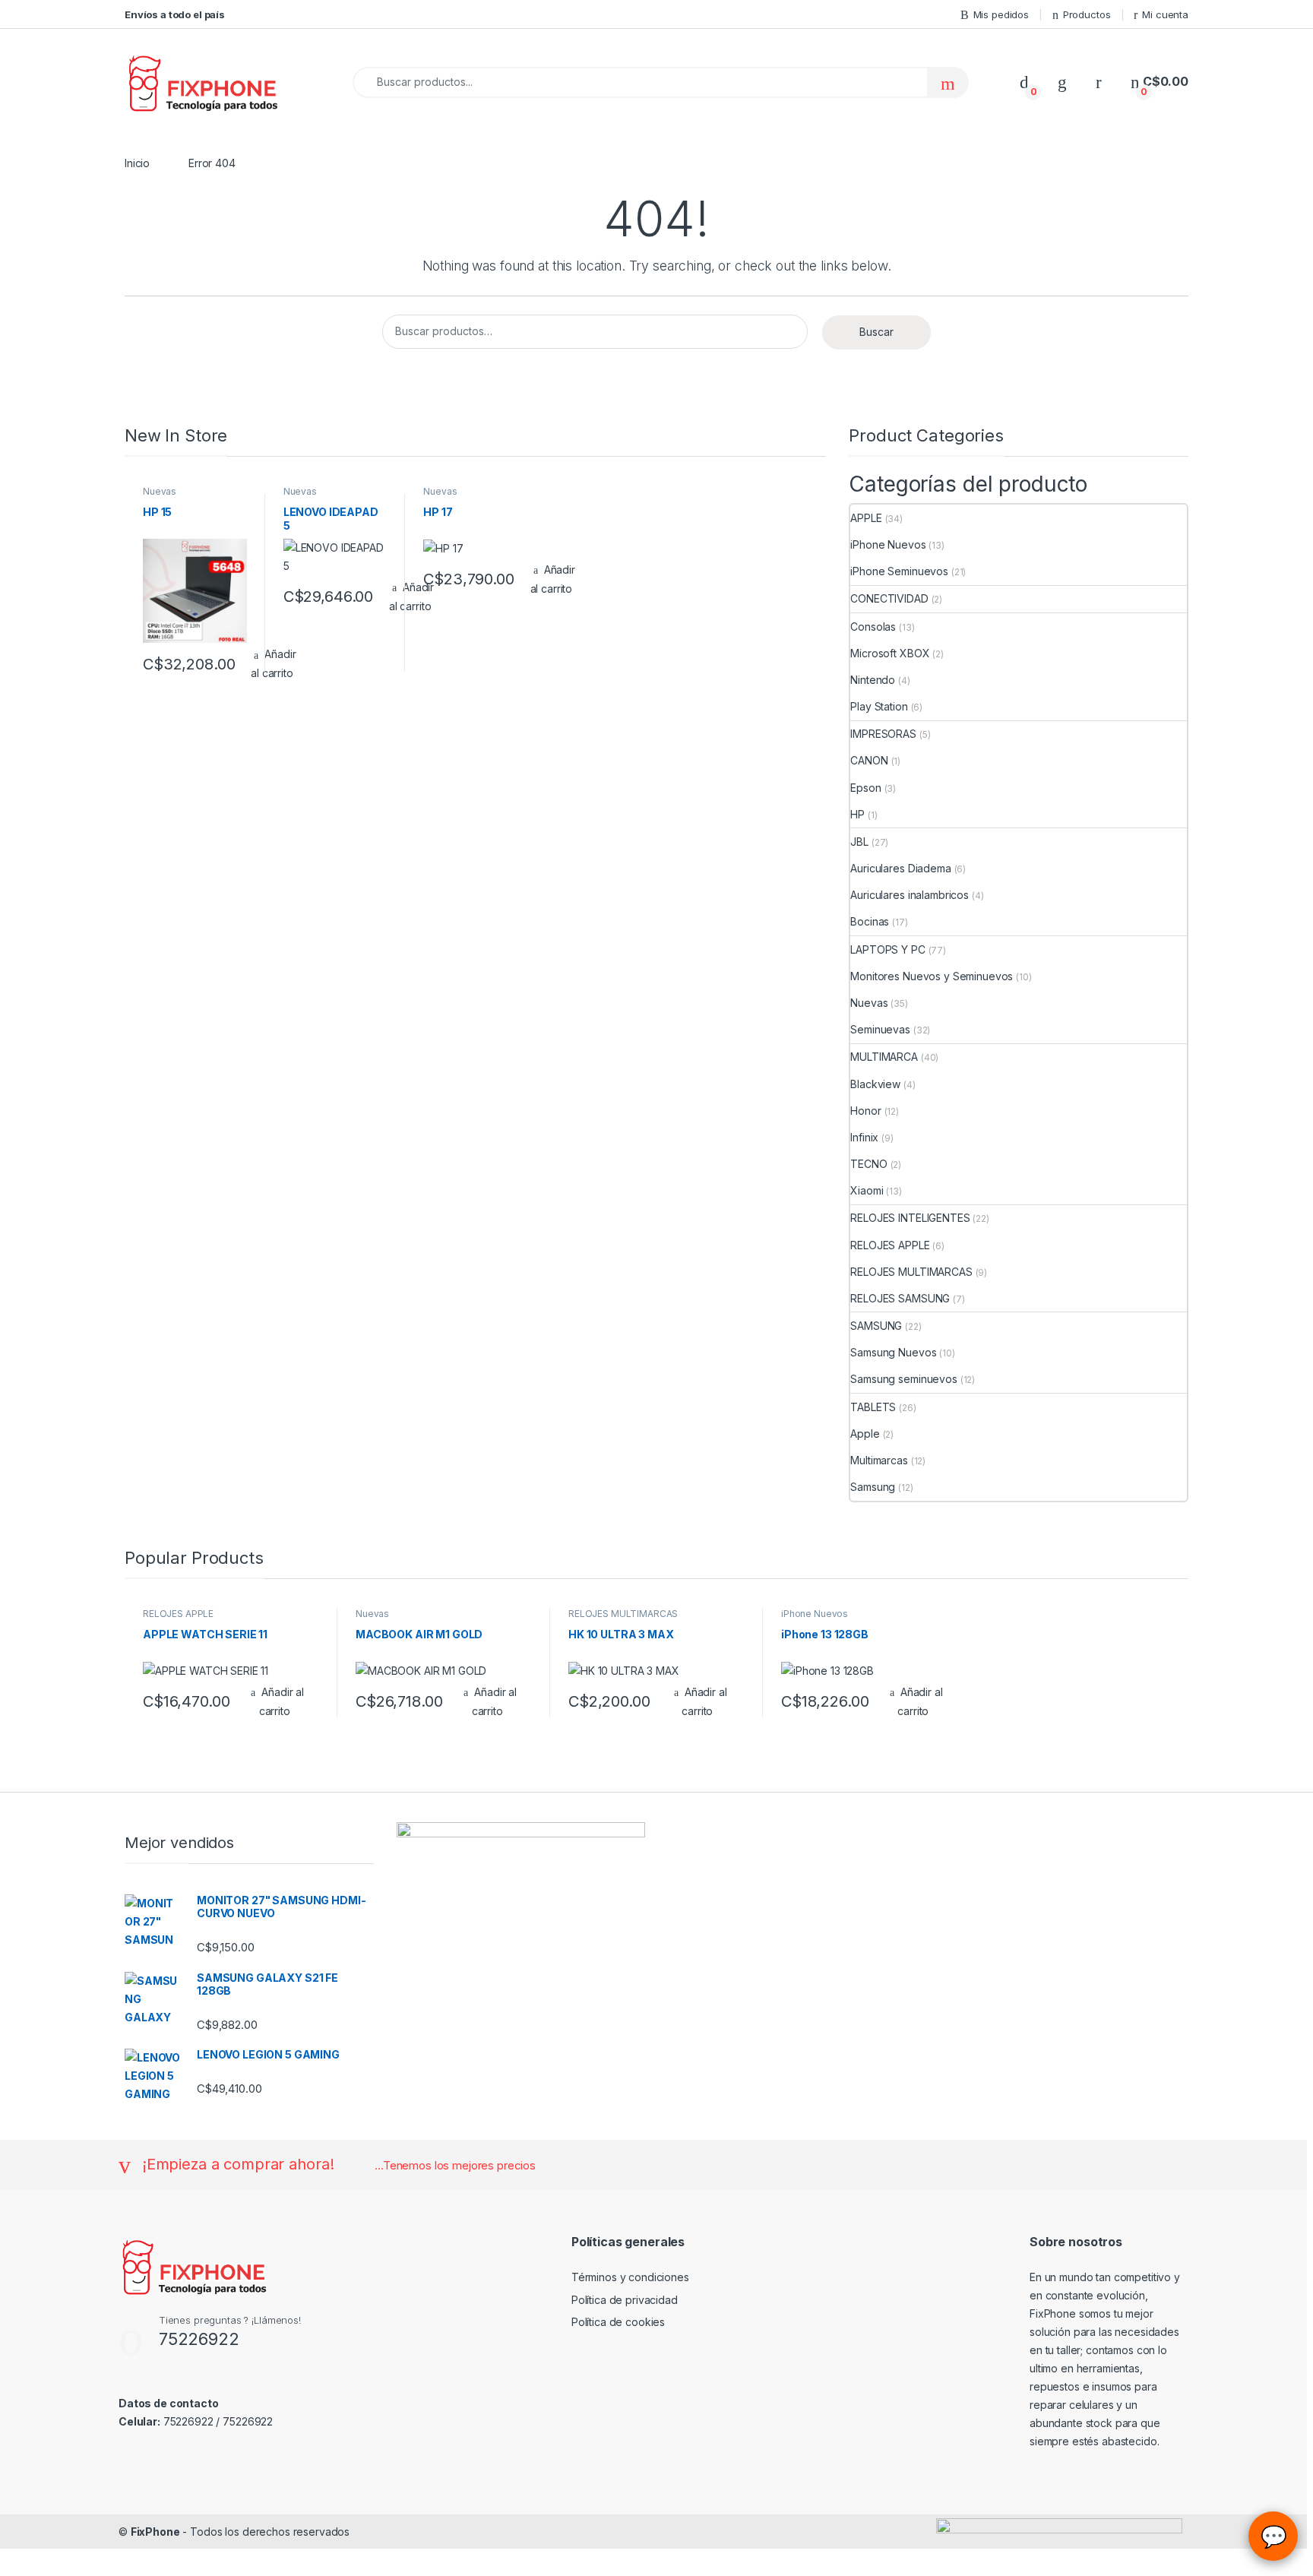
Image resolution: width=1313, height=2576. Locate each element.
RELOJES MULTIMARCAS (911, 1272)
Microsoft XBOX (890, 653)
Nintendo (873, 680)
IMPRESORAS (883, 734)
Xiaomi (867, 1190)
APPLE (866, 518)
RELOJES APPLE (890, 1245)
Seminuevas (880, 1029)
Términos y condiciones (630, 2277)
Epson (865, 788)
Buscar (876, 332)
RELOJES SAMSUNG (900, 1298)
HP (857, 814)
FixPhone (155, 2532)
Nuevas (160, 491)
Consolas (873, 627)
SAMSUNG (876, 1326)
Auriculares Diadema (900, 868)
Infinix (864, 1137)
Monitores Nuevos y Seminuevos (932, 976)
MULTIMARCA (884, 1057)
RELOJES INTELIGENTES (910, 1218)
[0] (1024, 82)
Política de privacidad (625, 2300)
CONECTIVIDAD (889, 598)
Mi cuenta (1165, 14)
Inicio (137, 163)
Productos (1087, 14)
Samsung (873, 1487)
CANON (869, 760)
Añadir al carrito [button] (553, 579)
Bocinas (870, 921)
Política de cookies (618, 2322)
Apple (865, 1434)
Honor (865, 1111)
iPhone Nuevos (888, 544)
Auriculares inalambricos (910, 895)
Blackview (875, 1084)
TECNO (868, 1164)
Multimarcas (879, 1460)
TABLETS (873, 1407)
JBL (859, 842)
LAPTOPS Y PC (887, 949)
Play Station (879, 706)
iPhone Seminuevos (899, 571)
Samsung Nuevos (893, 1352)
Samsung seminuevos (903, 1379)
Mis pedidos (1001, 14)
